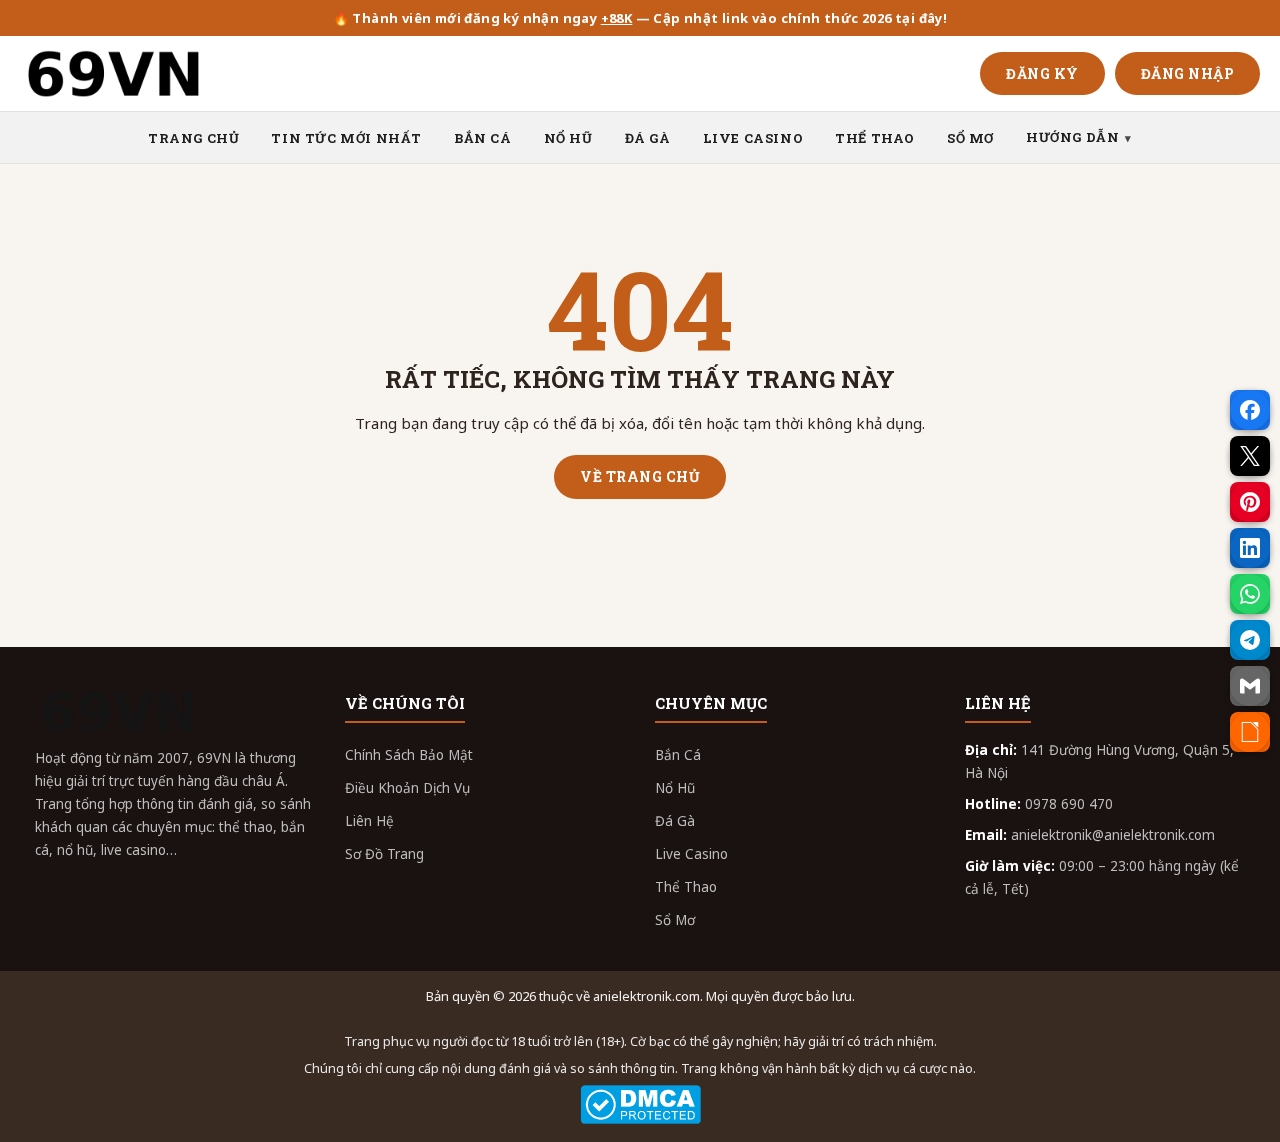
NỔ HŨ (568, 138)
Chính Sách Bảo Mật (409, 755)
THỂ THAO (875, 138)
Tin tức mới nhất (346, 138)
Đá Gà (675, 821)
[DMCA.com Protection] (640, 1104)
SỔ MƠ (970, 138)
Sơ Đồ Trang (384, 854)
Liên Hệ (369, 821)
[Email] (1250, 686)
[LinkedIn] (1250, 548)
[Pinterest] (1250, 502)
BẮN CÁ (483, 138)
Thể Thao (686, 887)
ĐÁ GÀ (648, 138)
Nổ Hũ (675, 788)
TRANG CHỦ (193, 138)
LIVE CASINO (753, 138)
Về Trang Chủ (640, 476)
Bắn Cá (678, 755)
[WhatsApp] (1250, 594)
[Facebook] (1250, 410)
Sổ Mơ (675, 920)
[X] (1250, 456)
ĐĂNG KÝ (1042, 73)
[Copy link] (1250, 732)
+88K (617, 18)
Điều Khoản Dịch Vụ (407, 788)
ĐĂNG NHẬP (1188, 73)
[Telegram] (1250, 640)
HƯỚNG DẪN (1072, 137)
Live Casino (691, 854)
